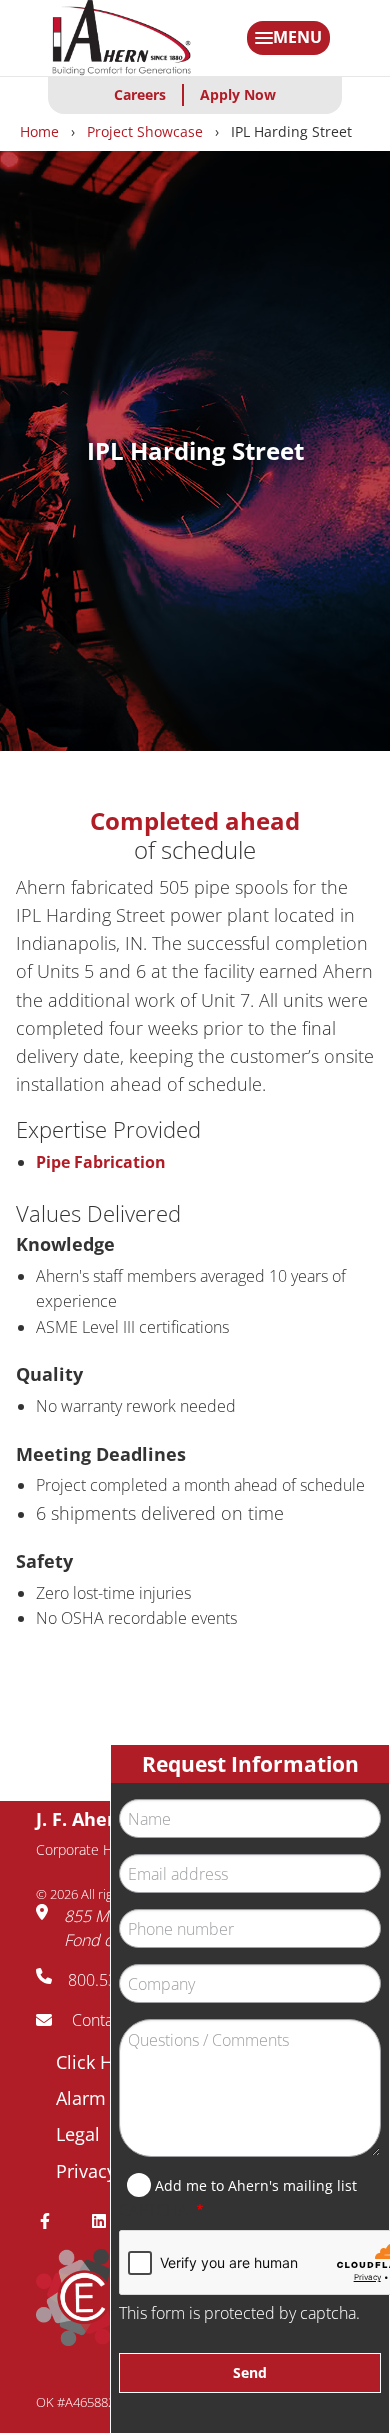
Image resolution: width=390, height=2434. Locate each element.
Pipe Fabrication (101, 1162)
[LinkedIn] (107, 2221)
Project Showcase (145, 131)
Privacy (86, 2171)
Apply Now (238, 94)
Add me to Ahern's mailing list (256, 2185)
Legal (78, 2134)
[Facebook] (53, 2221)
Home (39, 131)
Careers (140, 94)
